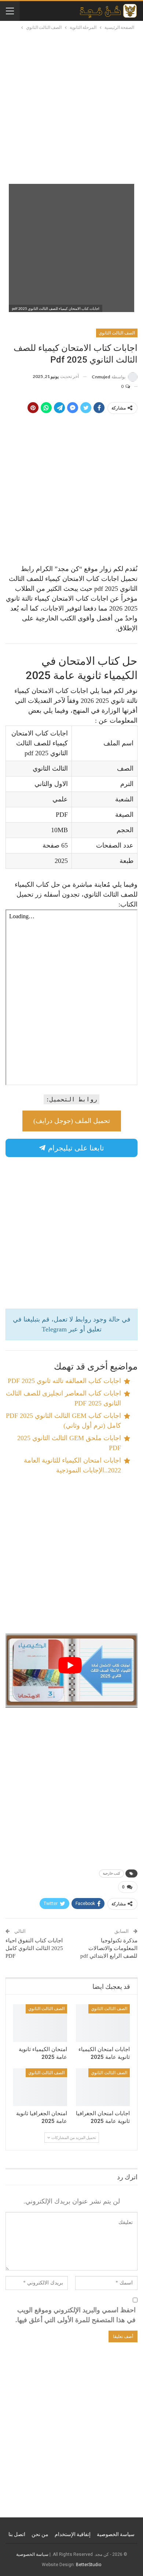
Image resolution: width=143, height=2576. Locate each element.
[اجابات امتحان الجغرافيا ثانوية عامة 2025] (103, 2087)
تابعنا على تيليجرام (75, 1148)
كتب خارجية (111, 1873)
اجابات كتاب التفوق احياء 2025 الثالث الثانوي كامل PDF (34, 1948)
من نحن (40, 2534)
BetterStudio (89, 2565)
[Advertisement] (71, 107)
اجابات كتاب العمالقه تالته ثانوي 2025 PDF (64, 1381)
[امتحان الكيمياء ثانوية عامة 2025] (40, 2023)
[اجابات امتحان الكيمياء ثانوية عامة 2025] (103, 2023)
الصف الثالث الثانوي (117, 333)
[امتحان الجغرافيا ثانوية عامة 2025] (40, 2087)
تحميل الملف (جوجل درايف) (72, 1121)
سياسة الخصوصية (116, 2534)
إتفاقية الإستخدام (73, 2534)
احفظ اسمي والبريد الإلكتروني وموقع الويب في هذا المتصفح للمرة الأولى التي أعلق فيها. (76, 2315)
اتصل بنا (17, 2534)
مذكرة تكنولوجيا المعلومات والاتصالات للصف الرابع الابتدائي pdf (109, 1948)
